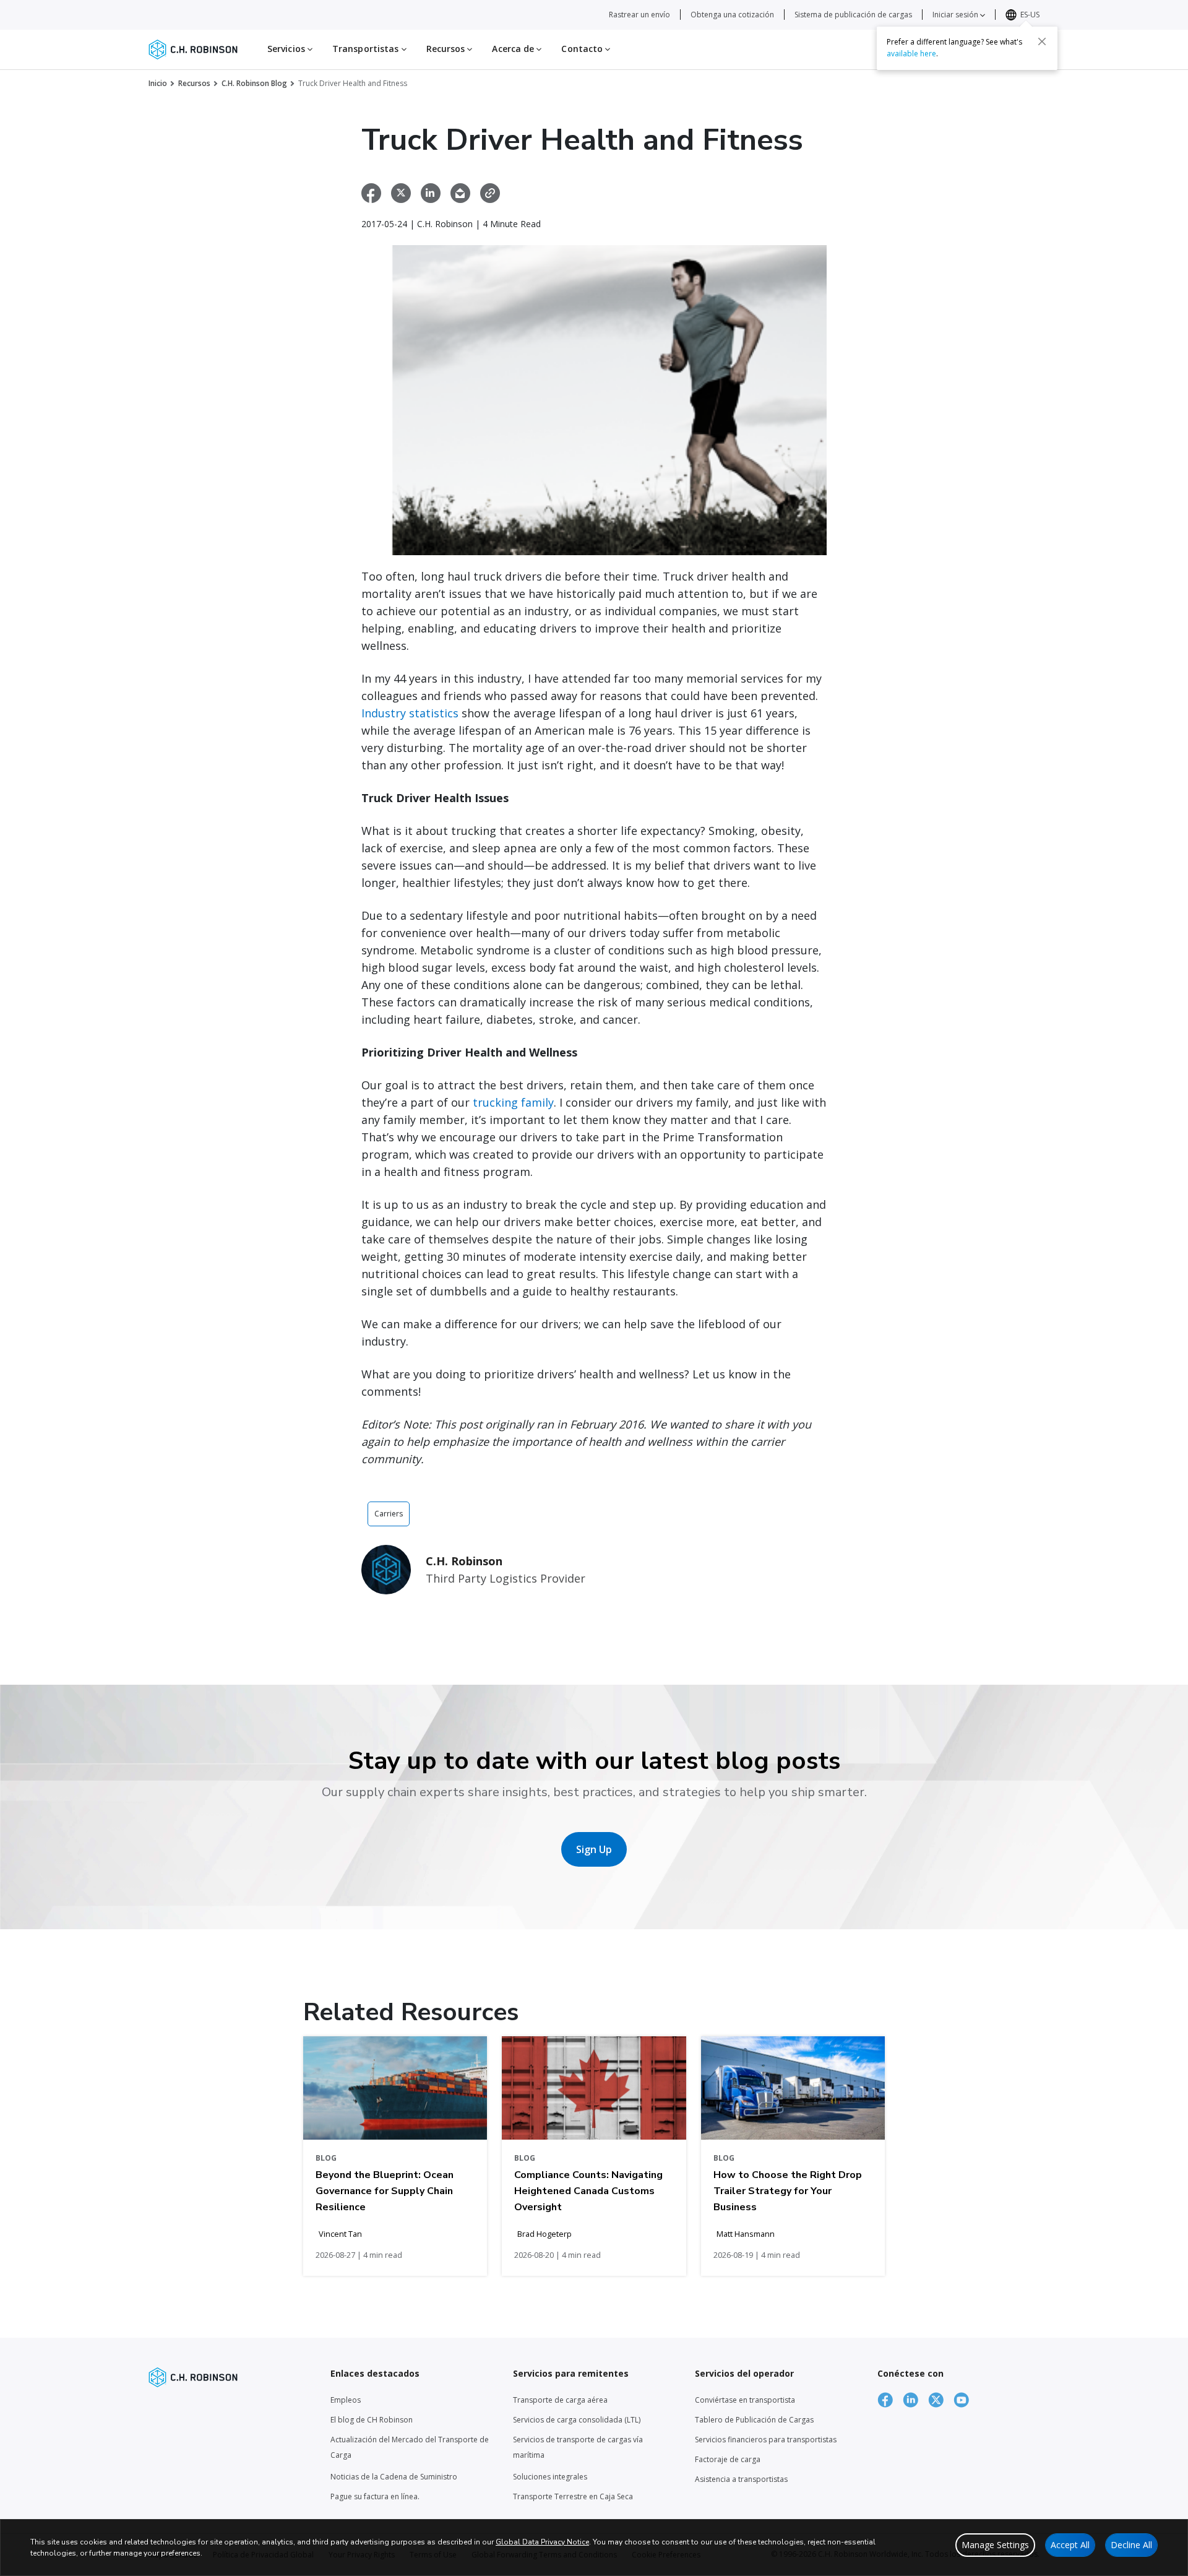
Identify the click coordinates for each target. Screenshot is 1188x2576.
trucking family (513, 1102)
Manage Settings (995, 2545)
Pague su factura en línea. (375, 2496)
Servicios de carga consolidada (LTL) (577, 2420)
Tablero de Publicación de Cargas (754, 2420)
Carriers (389, 1514)
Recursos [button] (447, 49)
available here (911, 54)
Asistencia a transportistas (741, 2479)
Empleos (346, 2400)
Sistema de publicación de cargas (853, 15)
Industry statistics (411, 713)
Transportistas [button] (367, 49)
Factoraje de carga (728, 2459)
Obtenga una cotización (732, 15)
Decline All (1131, 2545)
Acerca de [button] (514, 49)
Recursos (194, 83)
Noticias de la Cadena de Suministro (394, 2477)
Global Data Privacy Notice (542, 2542)
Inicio (158, 83)
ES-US (1030, 15)
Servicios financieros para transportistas (766, 2440)
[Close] (1042, 41)
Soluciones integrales (550, 2477)
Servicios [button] (287, 49)
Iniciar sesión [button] (956, 15)
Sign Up (594, 1849)
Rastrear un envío (639, 15)
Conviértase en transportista (745, 2400)
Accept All (1070, 2545)
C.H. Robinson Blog (254, 83)
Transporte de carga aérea (560, 2400)
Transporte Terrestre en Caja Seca (573, 2496)
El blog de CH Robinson (372, 2420)
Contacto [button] (583, 49)
